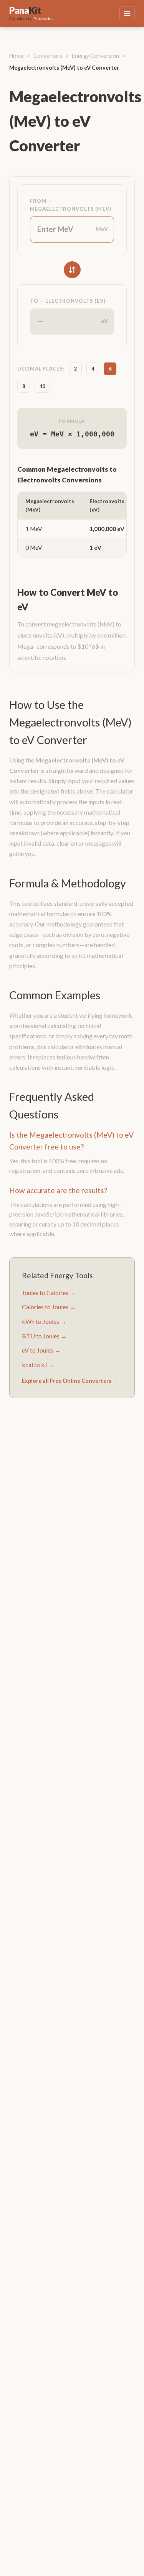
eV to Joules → (41, 1350)
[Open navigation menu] (127, 14)
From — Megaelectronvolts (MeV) (71, 205)
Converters (48, 56)
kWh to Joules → (44, 1321)
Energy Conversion (95, 56)
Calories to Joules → (49, 1307)
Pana (25, 10)
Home (17, 56)
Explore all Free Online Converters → (70, 1381)
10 (42, 386)
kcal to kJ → (38, 1365)
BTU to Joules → (44, 1336)
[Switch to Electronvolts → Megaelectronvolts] (72, 270)
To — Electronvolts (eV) (68, 301)
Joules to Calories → (49, 1293)
